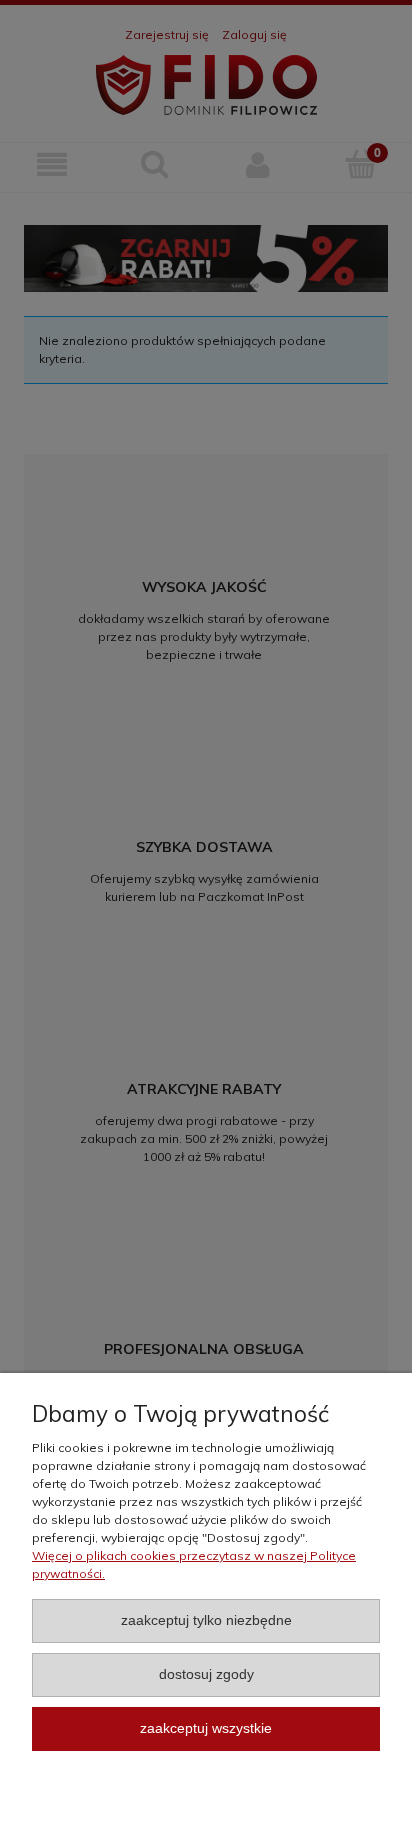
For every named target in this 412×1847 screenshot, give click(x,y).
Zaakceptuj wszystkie (206, 1728)
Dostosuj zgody (206, 1674)
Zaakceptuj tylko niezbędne (206, 1620)
